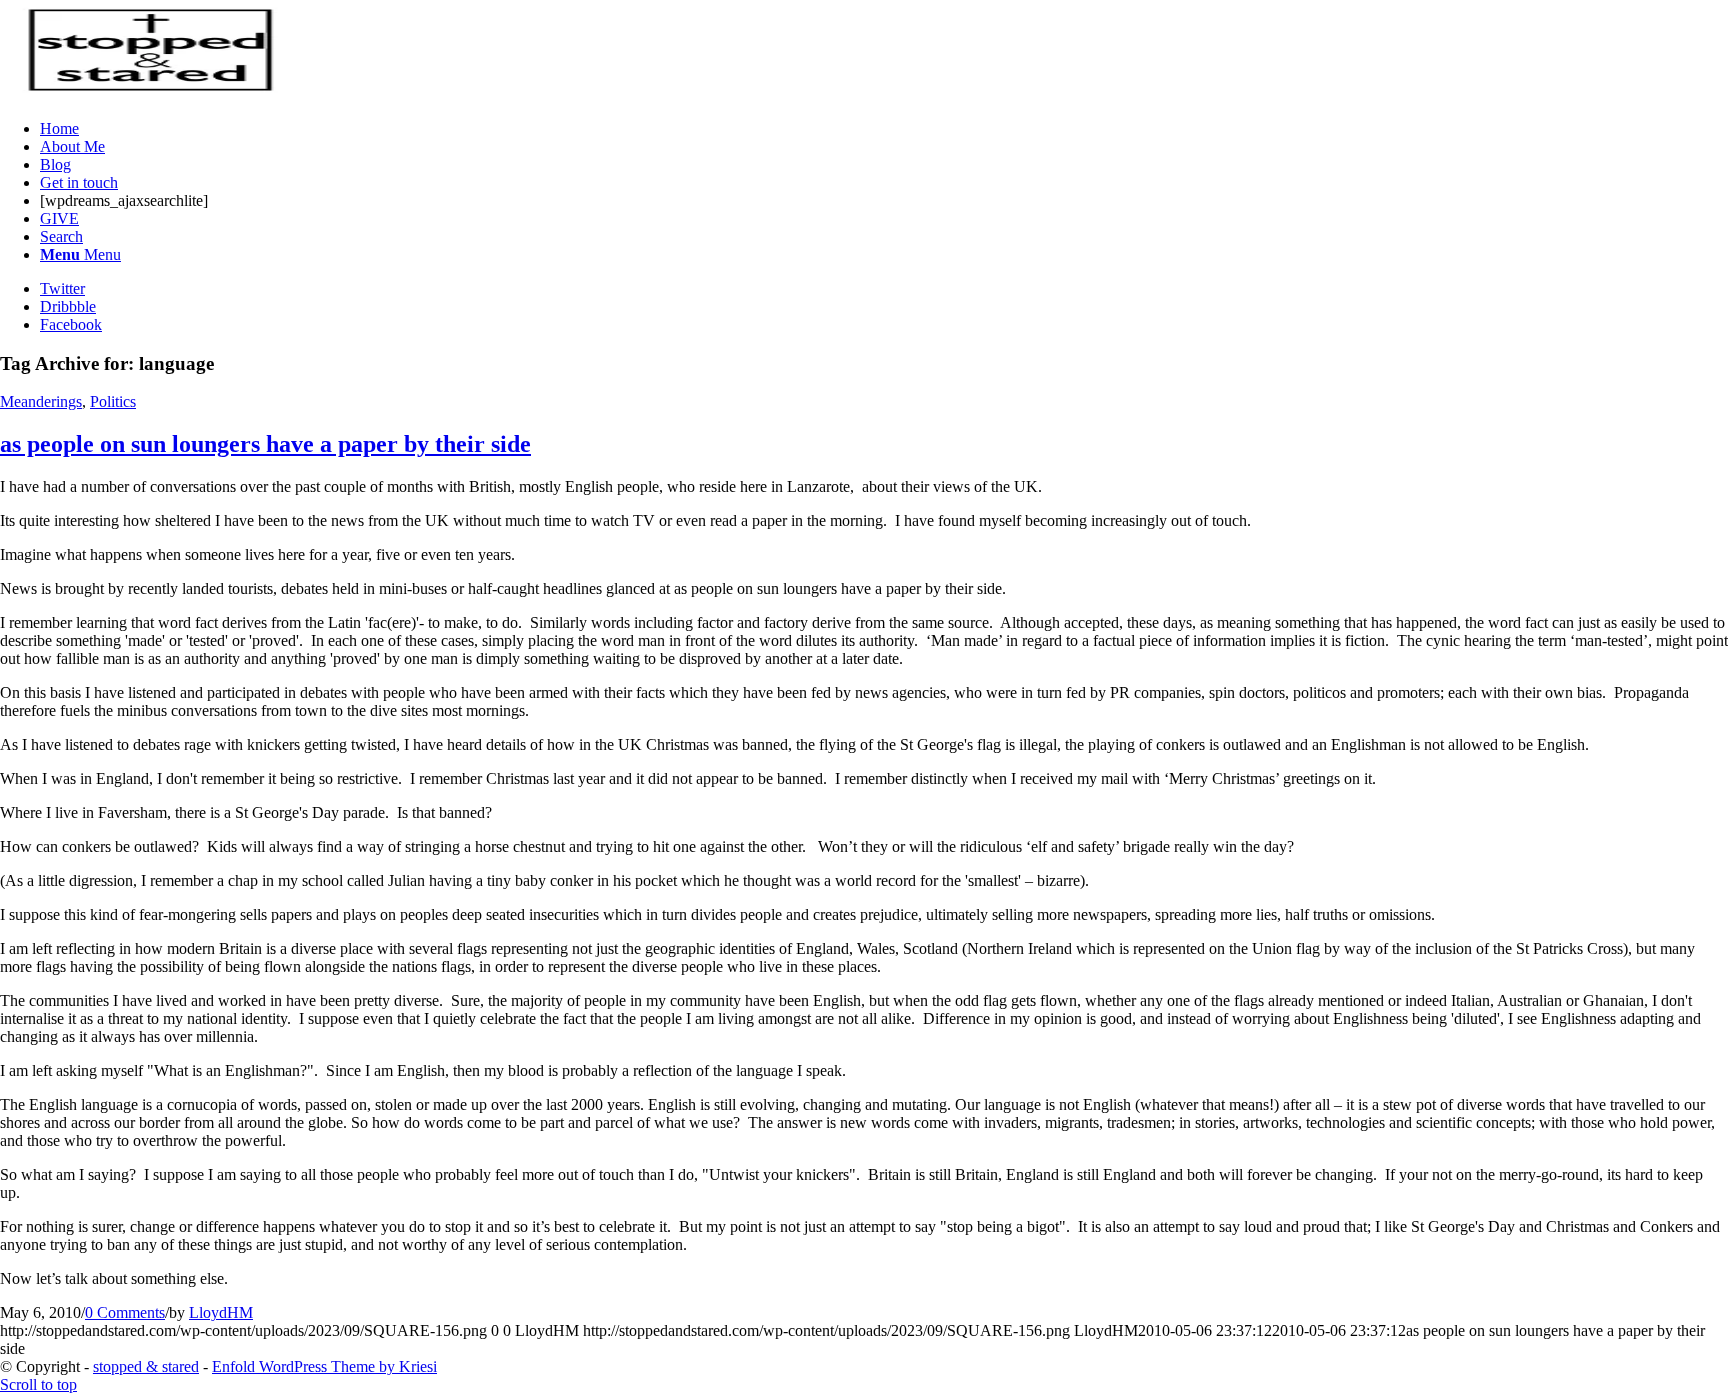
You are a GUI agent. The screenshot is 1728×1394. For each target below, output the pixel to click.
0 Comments (125, 1312)
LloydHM (221, 1312)
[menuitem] (884, 129)
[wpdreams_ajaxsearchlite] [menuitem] (124, 200)
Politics (113, 401)
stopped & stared (146, 1366)
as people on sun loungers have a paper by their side (265, 444)
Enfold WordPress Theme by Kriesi (324, 1366)
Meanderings (41, 401)
